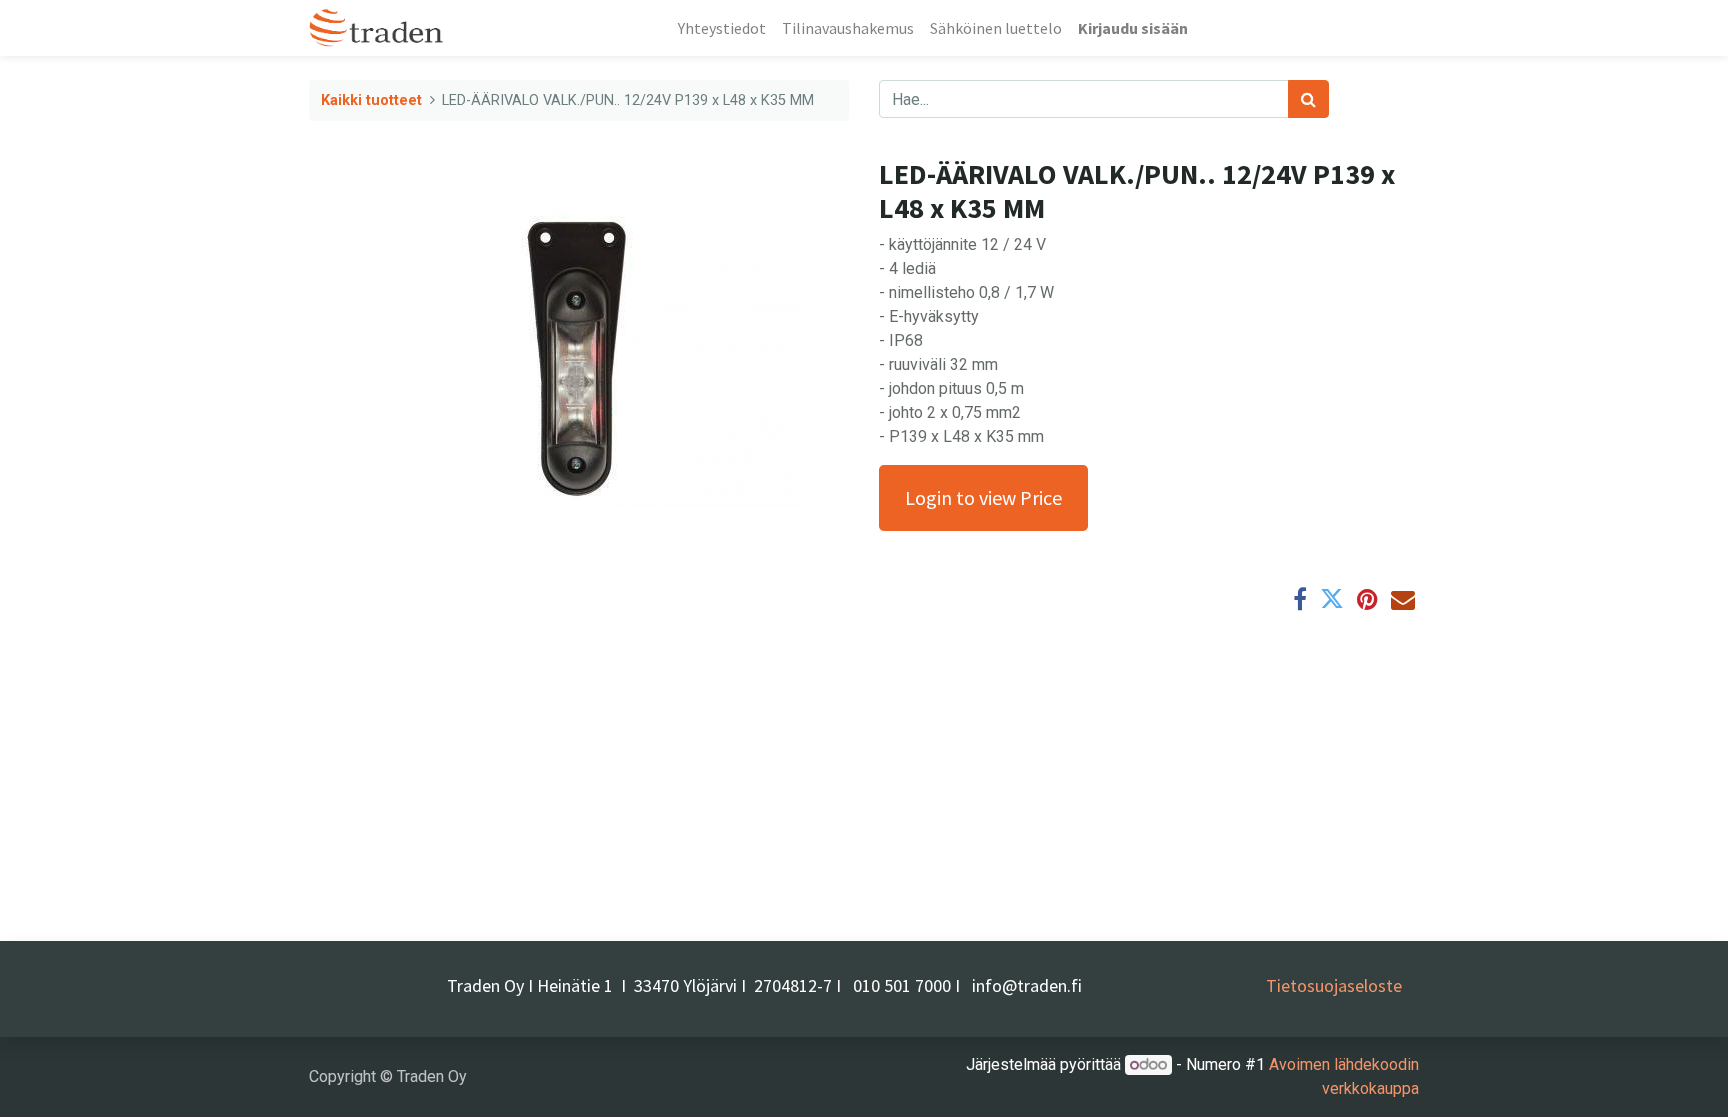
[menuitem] (722, 28)
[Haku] (1308, 99)
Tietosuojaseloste (1334, 985)
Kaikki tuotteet (371, 100)
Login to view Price (983, 497)
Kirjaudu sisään (1133, 28)
